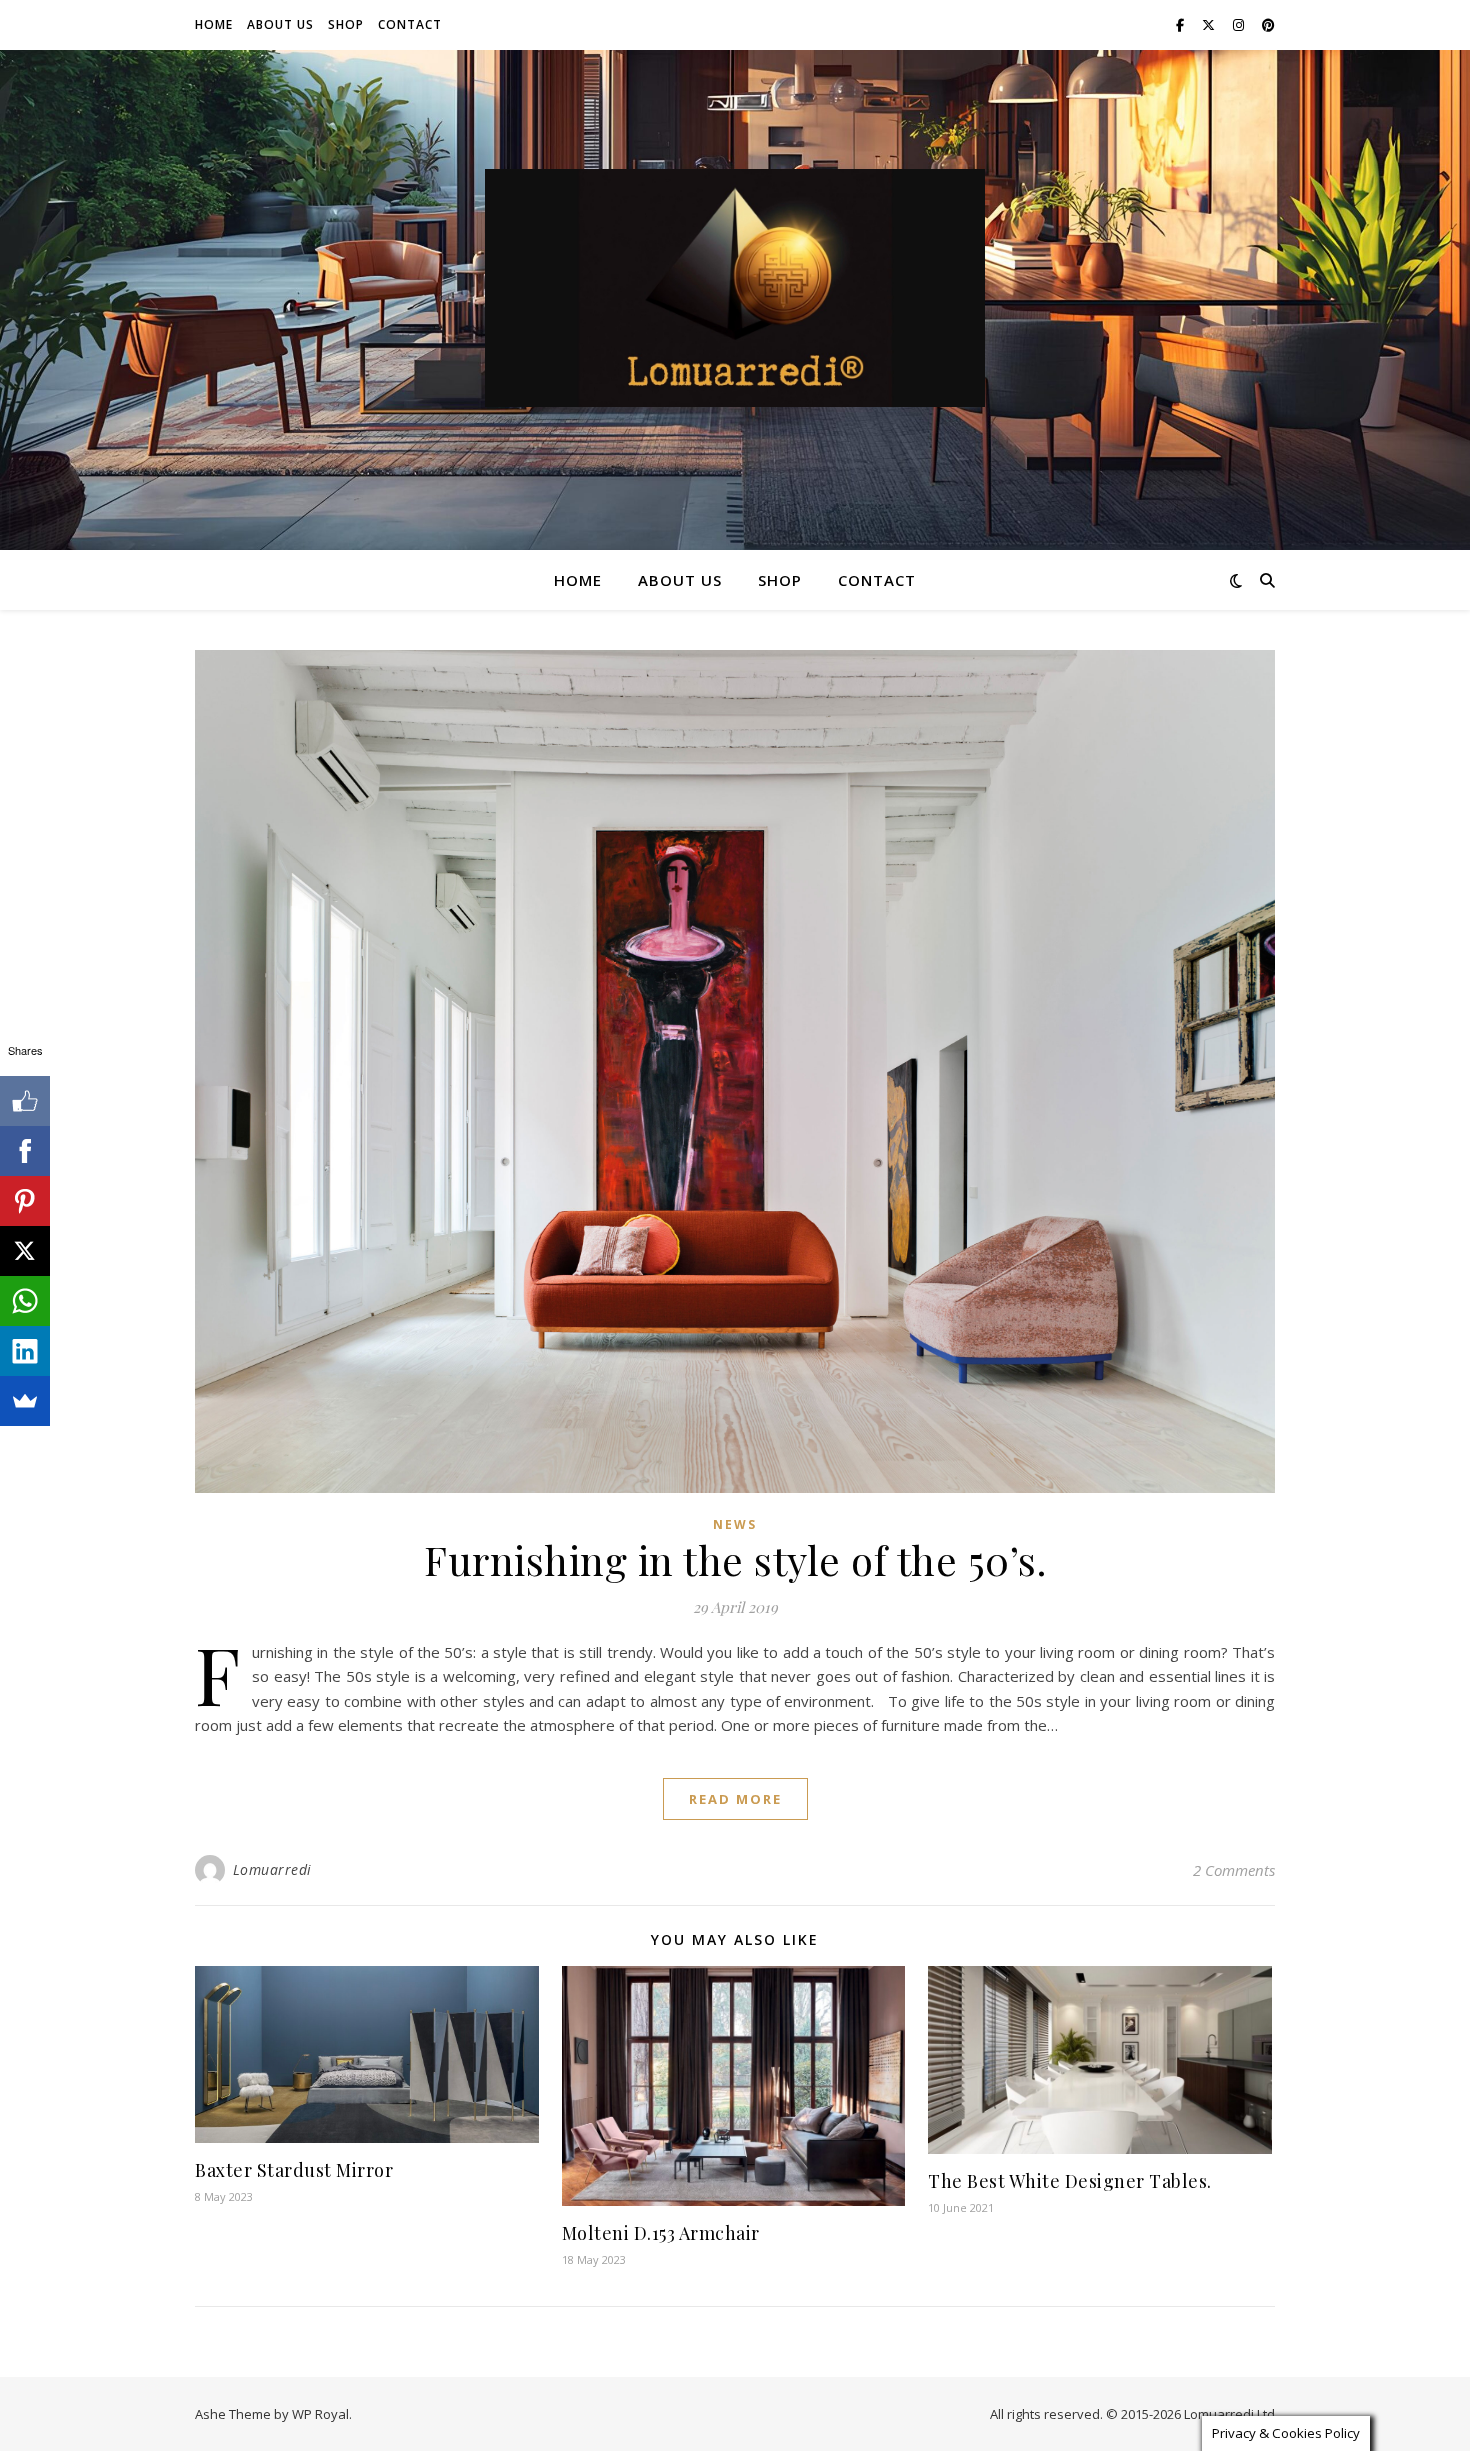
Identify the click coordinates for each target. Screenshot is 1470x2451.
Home (214, 24)
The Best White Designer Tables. (1070, 2181)
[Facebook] (25, 1151)
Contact (410, 24)
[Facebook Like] (25, 1101)
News (735, 1524)
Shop (346, 24)
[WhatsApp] (25, 1301)
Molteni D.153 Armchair (661, 2233)
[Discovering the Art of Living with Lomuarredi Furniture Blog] (735, 288)
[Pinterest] (25, 1201)
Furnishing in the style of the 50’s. (735, 1559)
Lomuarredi (272, 1869)
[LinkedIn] (25, 1351)
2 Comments (1234, 1870)
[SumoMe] (25, 1401)
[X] (25, 1251)
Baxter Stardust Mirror (294, 2170)
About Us (280, 24)
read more (735, 1799)
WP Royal (320, 2414)
